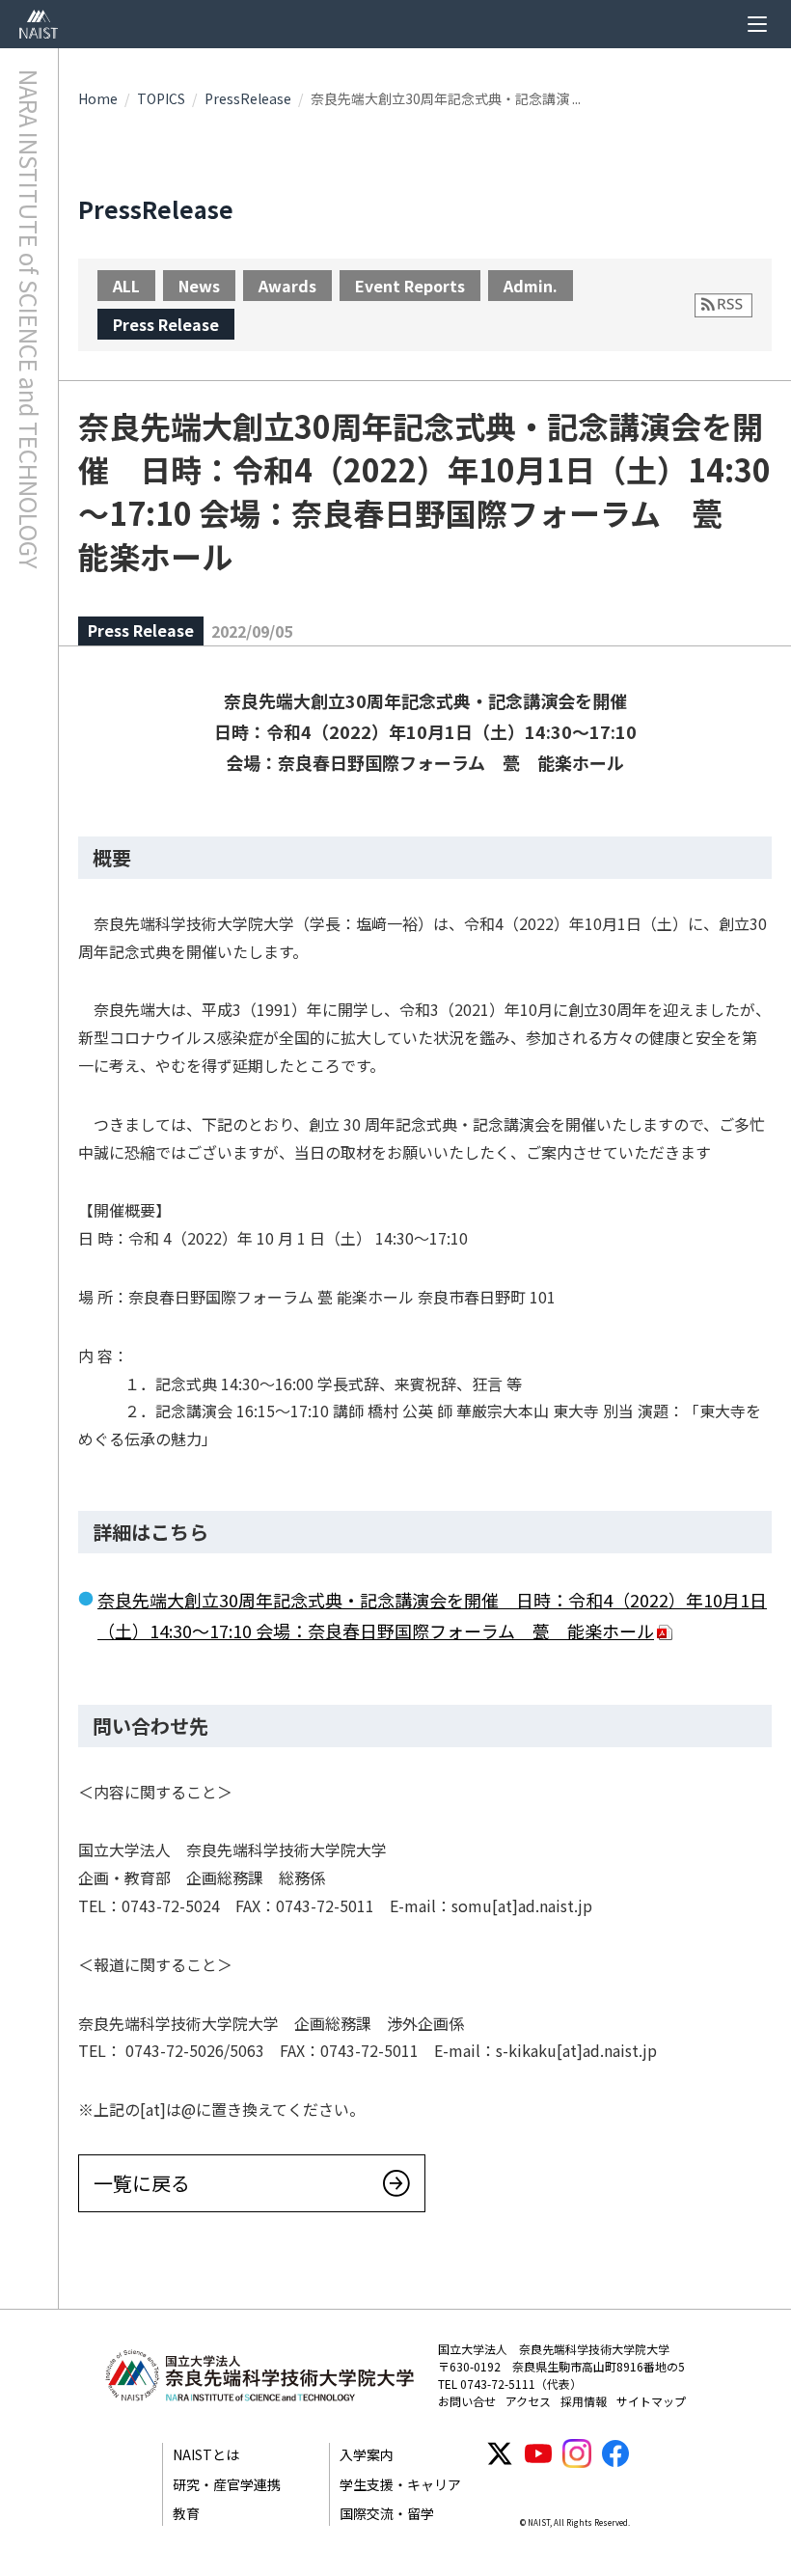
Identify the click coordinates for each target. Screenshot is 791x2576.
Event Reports (410, 286)
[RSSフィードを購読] (723, 305)
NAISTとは (206, 2454)
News (199, 286)
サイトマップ (651, 2401)
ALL (126, 286)
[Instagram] (577, 2453)
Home (98, 98)
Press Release (166, 324)
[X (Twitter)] (500, 2453)
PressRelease (248, 98)
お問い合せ (467, 2401)
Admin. (531, 286)
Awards (287, 286)
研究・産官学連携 (227, 2484)
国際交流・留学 (387, 2513)
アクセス (528, 2401)
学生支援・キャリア (400, 2484)
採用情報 (584, 2401)
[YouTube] (538, 2453)
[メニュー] (757, 24)
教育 (186, 2513)
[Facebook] (615, 2453)
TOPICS (161, 98)
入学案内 (367, 2454)
